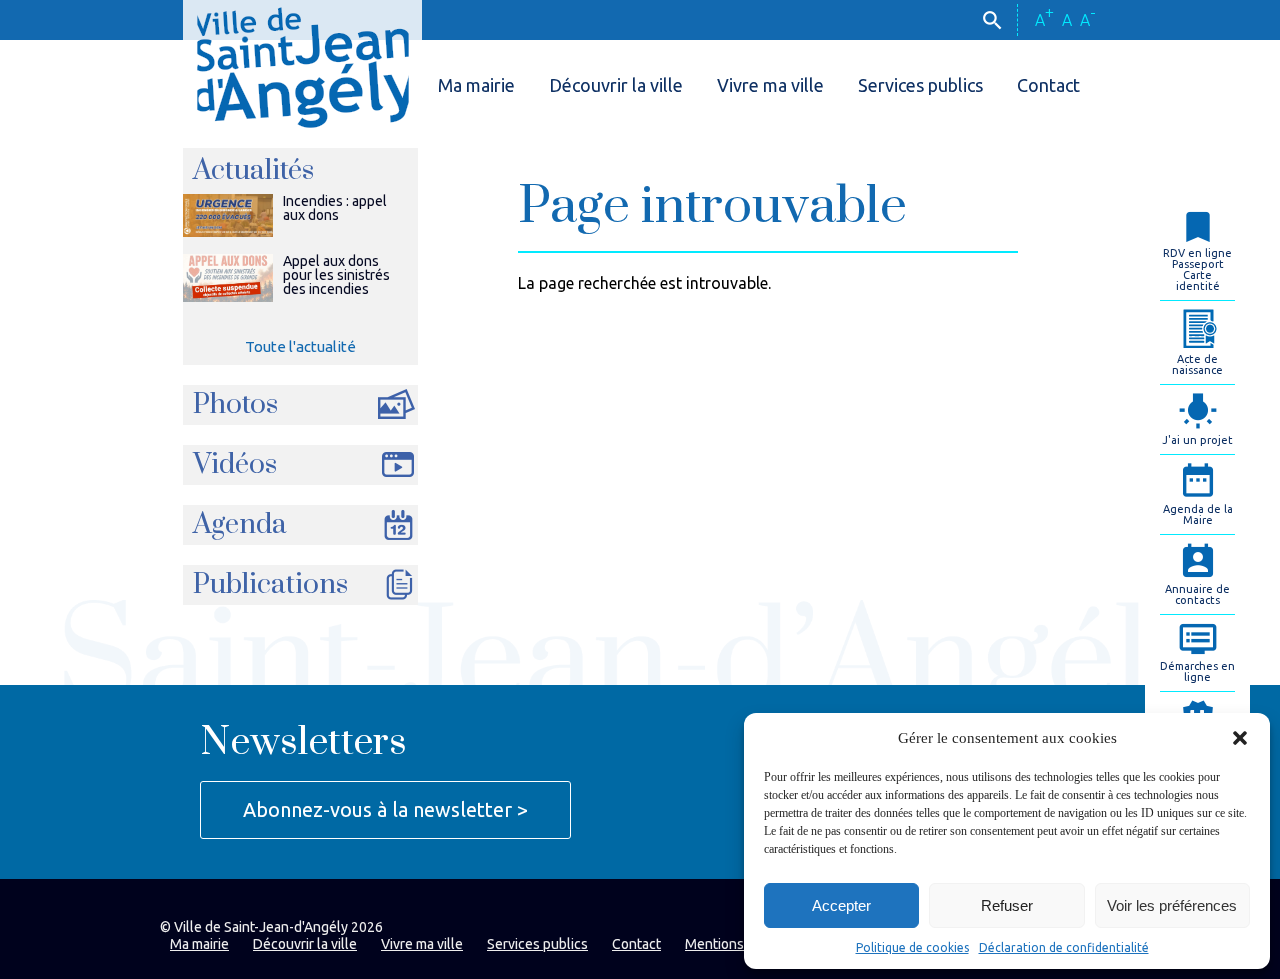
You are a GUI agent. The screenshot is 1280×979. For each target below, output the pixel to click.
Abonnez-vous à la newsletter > (385, 809)
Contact (1048, 85)
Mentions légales (739, 944)
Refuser (1007, 905)
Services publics (920, 85)
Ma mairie (476, 85)
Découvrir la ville (616, 85)
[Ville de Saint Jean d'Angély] (302, 64)
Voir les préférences (1172, 905)
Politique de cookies (912, 947)
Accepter (841, 905)
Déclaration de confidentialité (1064, 947)
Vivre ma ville (770, 85)
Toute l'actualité (300, 346)
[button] (1240, 738)
